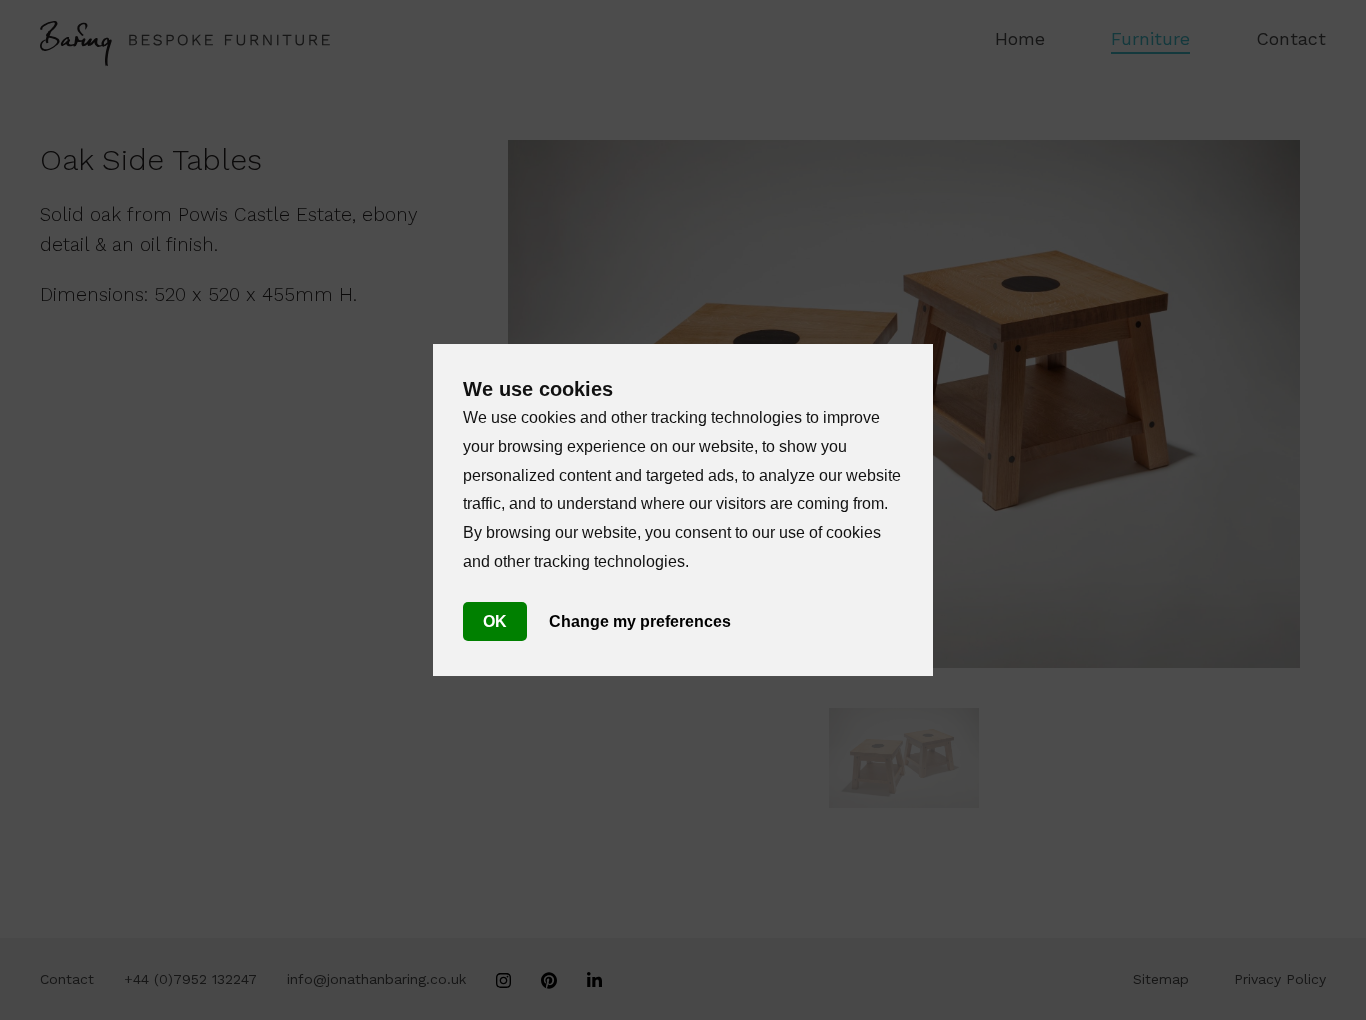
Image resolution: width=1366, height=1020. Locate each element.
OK (495, 621)
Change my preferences (640, 621)
